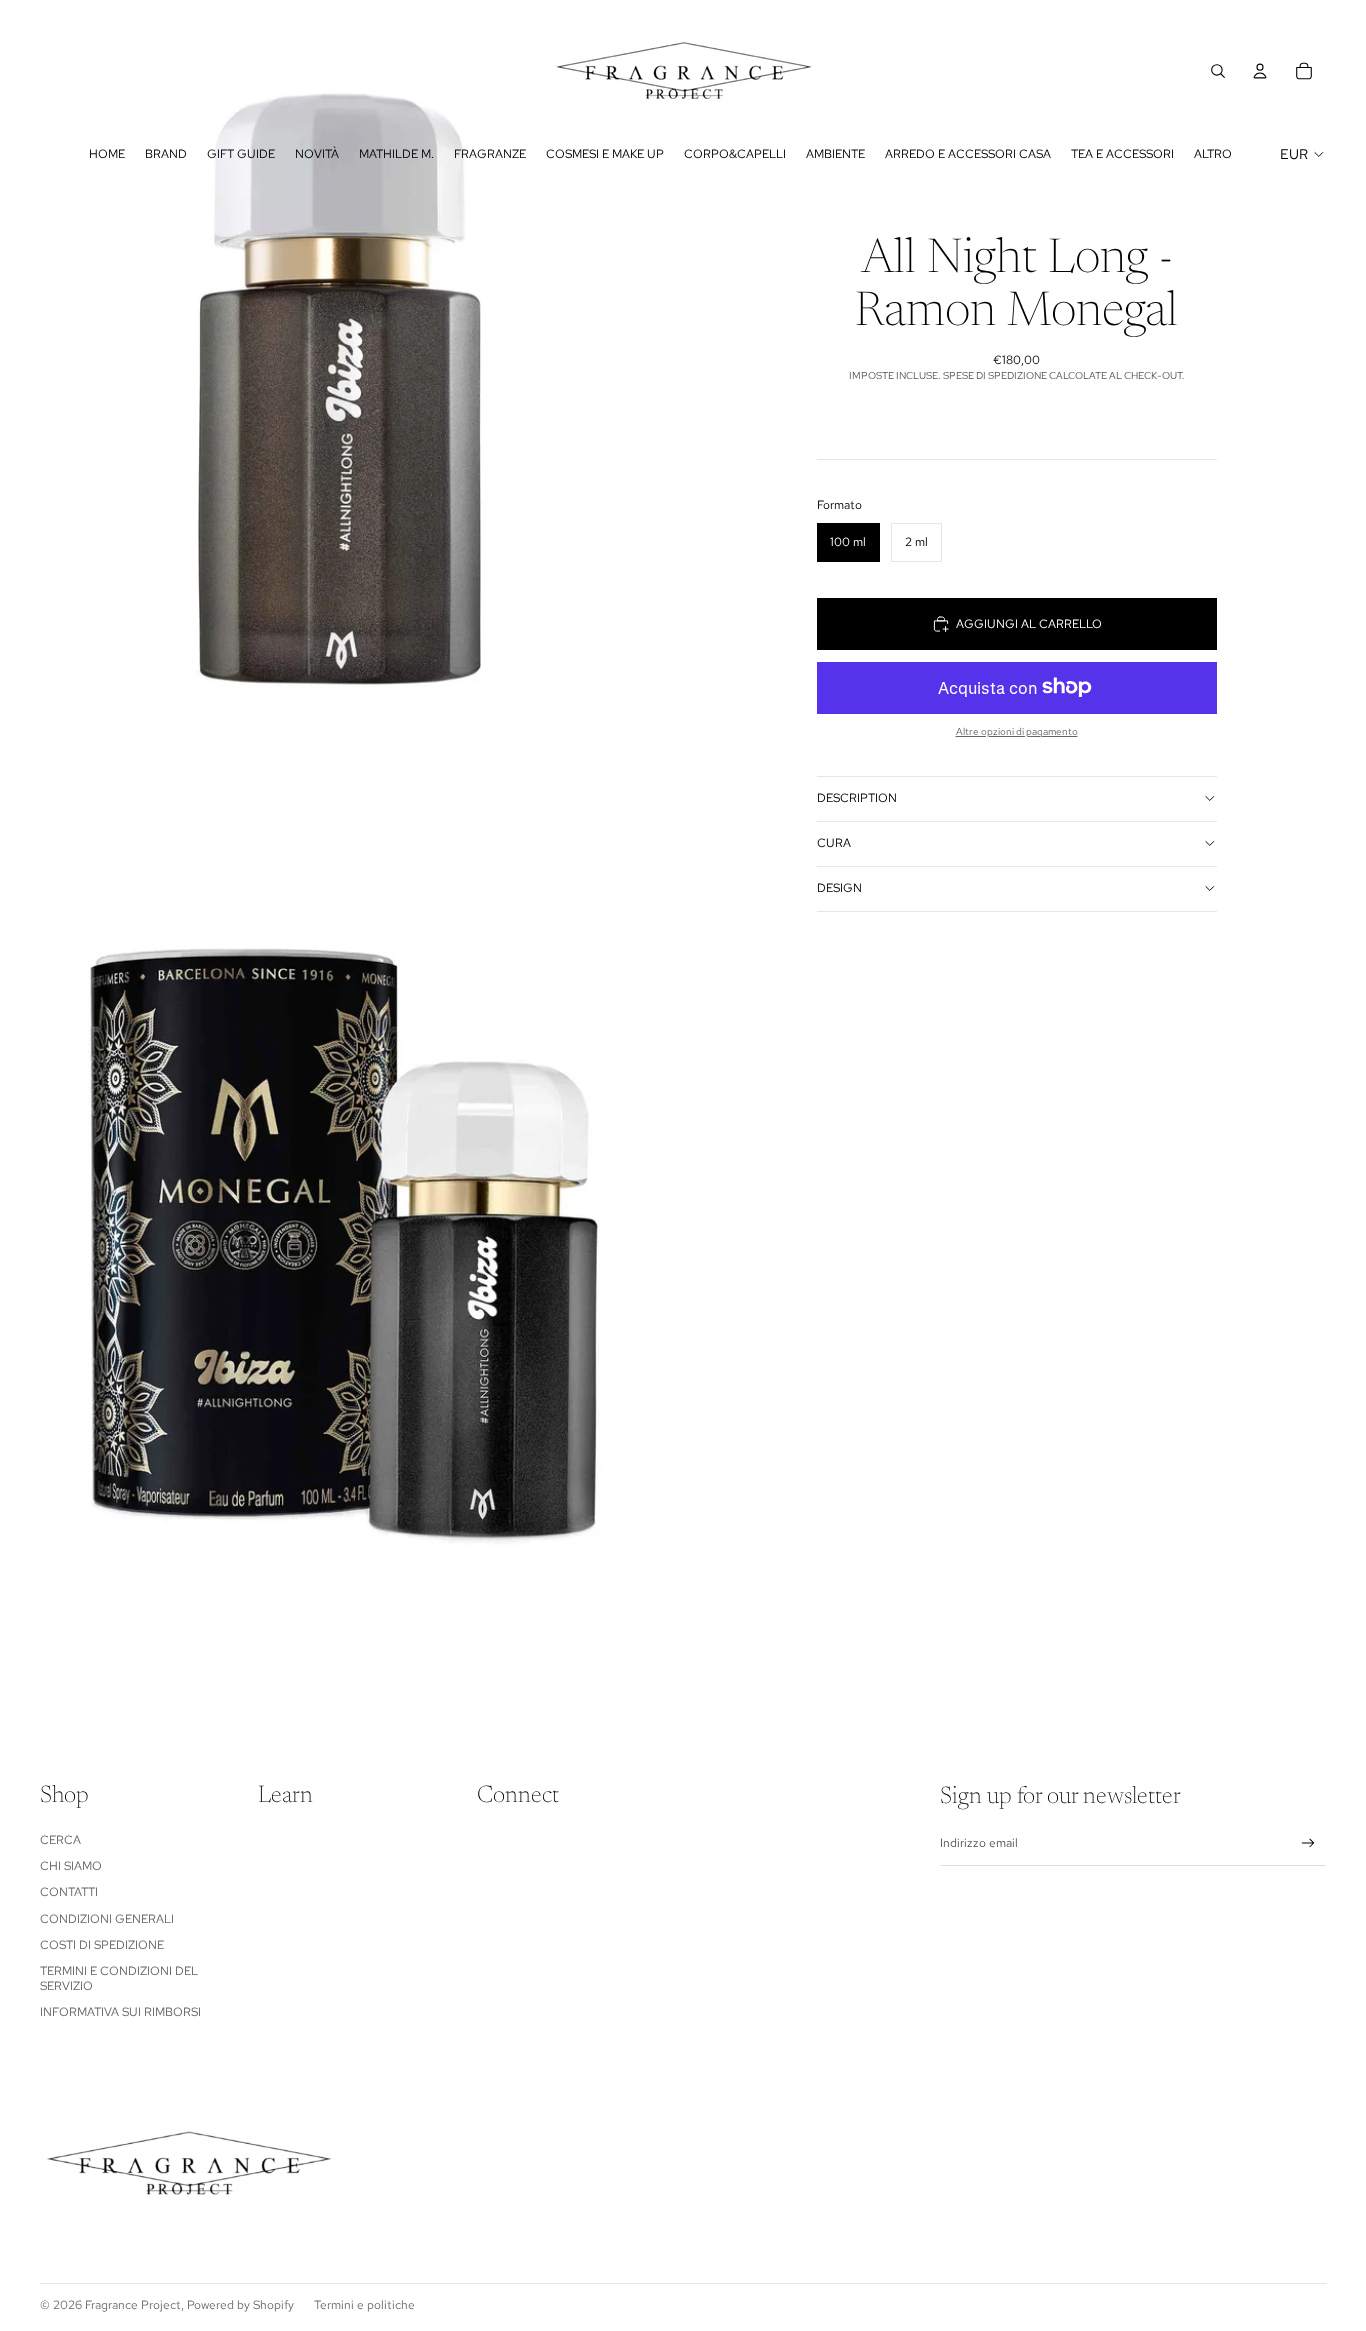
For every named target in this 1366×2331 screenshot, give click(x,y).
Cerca (60, 1840)
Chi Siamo (71, 1866)
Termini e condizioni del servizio (119, 1978)
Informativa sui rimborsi (120, 2012)
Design (839, 888)
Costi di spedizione (102, 1945)
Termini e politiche (364, 2305)
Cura (834, 843)
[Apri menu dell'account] (1260, 71)
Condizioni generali (107, 1919)
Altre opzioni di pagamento (1017, 730)
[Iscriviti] (1308, 1843)
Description (857, 798)
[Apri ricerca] (1218, 71)
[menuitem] (1213, 154)
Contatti (69, 1892)
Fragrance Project (133, 2305)
